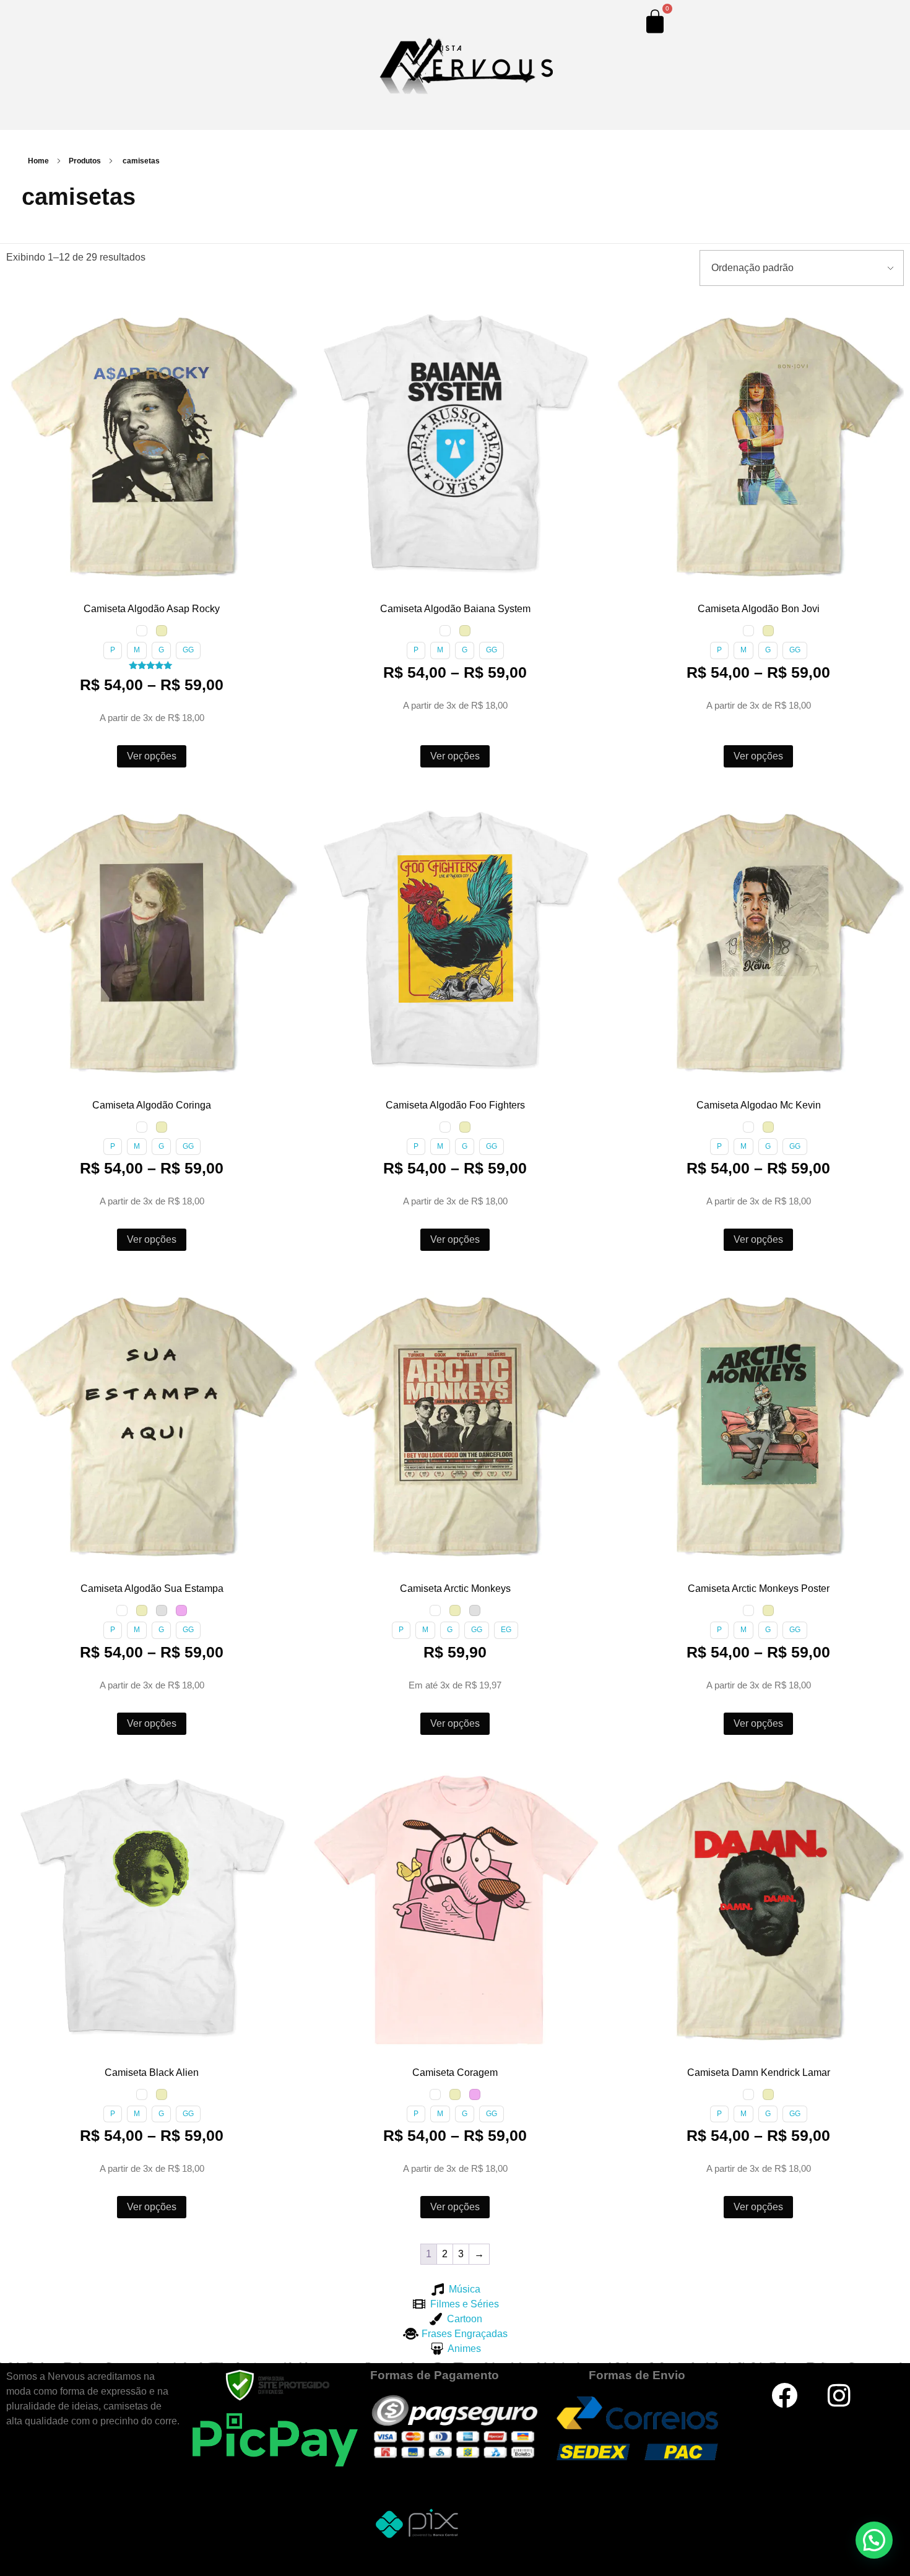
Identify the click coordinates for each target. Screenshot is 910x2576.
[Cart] (655, 21)
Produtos (85, 161)
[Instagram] (839, 2395)
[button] (18, 309)
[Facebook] (784, 2395)
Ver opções (152, 756)
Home (38, 161)
